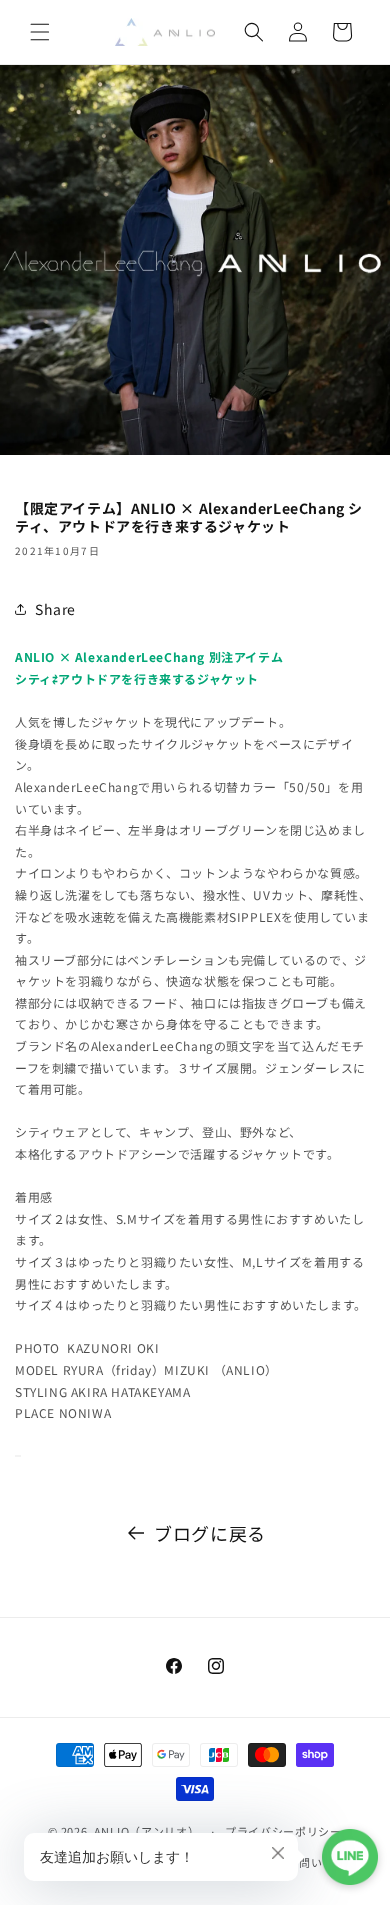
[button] (40, 32)
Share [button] (55, 609)
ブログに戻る (210, 1533)
